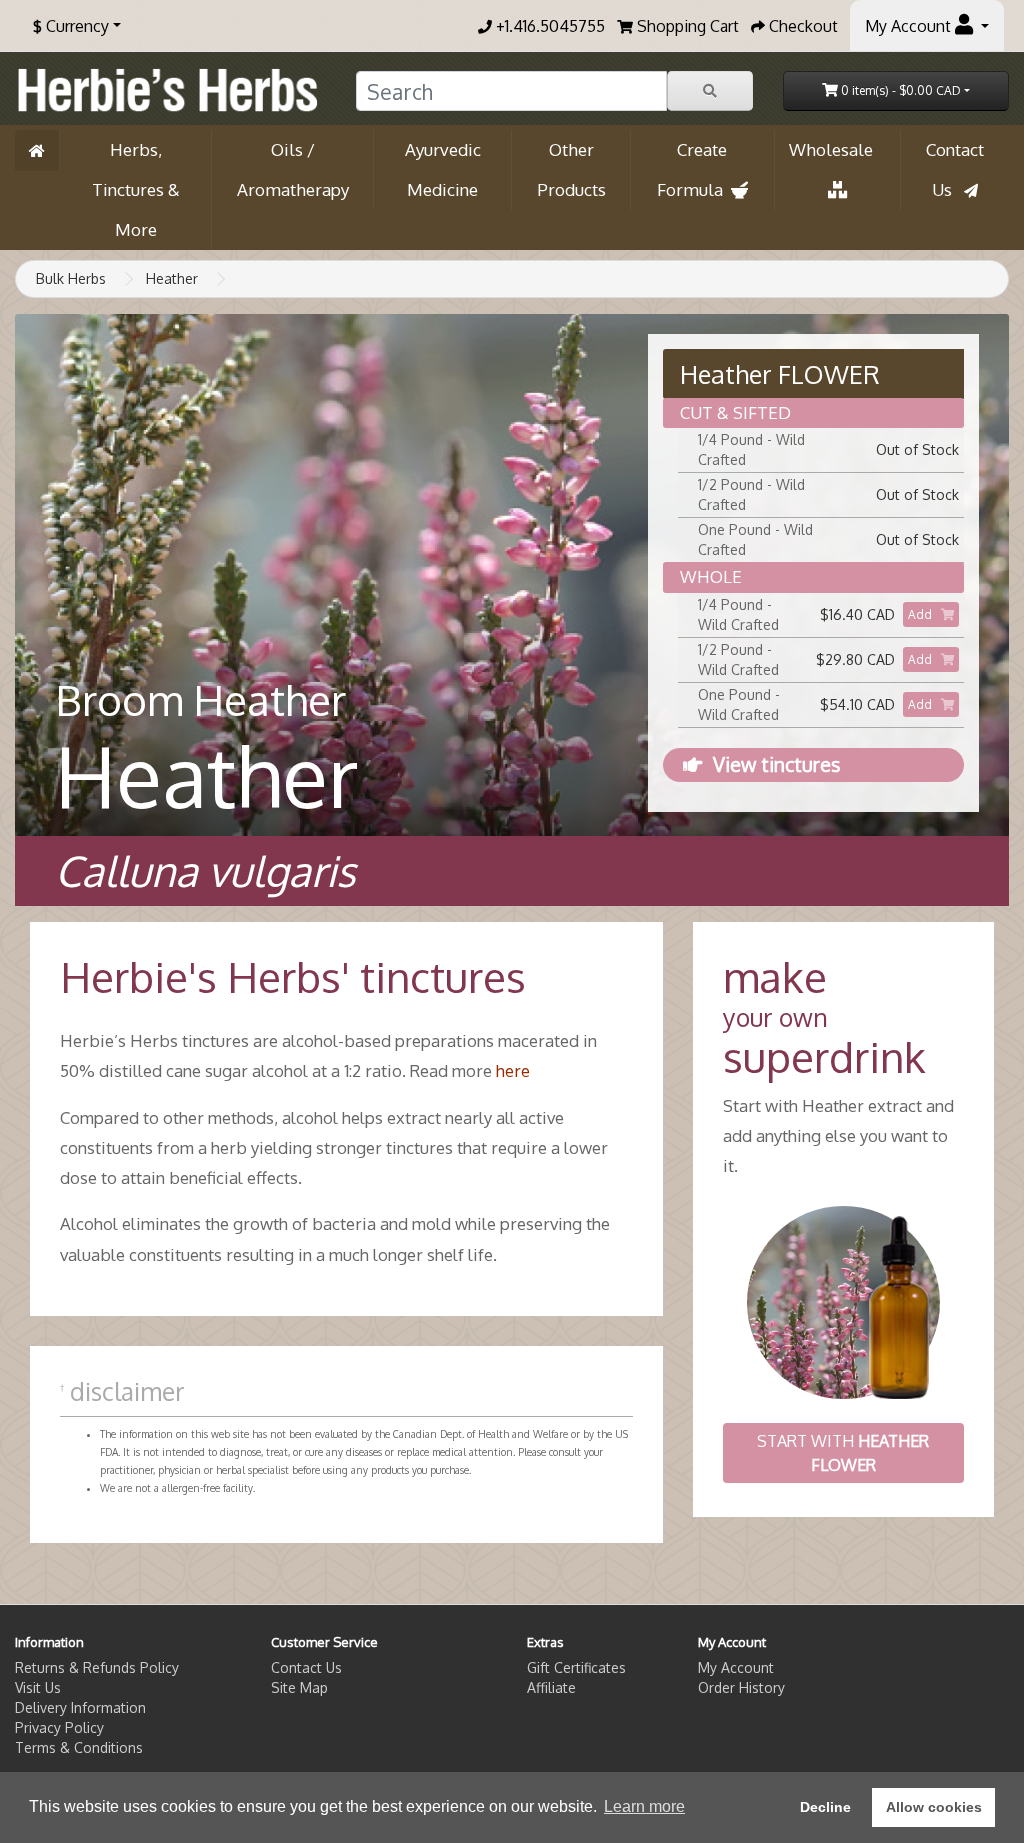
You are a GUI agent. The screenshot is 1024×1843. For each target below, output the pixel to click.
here (513, 1070)
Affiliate (551, 1687)
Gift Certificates (576, 1667)
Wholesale (837, 149)
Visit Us (38, 1687)
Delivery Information (80, 1707)
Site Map (299, 1687)
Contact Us (955, 169)
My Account (736, 1667)
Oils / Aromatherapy (293, 169)
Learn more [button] (644, 1806)
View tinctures (776, 764)
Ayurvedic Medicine (443, 169)
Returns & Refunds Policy (97, 1667)
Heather (172, 278)
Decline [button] (825, 1807)
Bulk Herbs (71, 278)
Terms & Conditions (79, 1747)
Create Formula (694, 169)
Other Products (571, 169)
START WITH (843, 1453)
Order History (741, 1687)
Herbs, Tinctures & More (136, 189)
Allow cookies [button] (934, 1807)
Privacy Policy (59, 1727)
